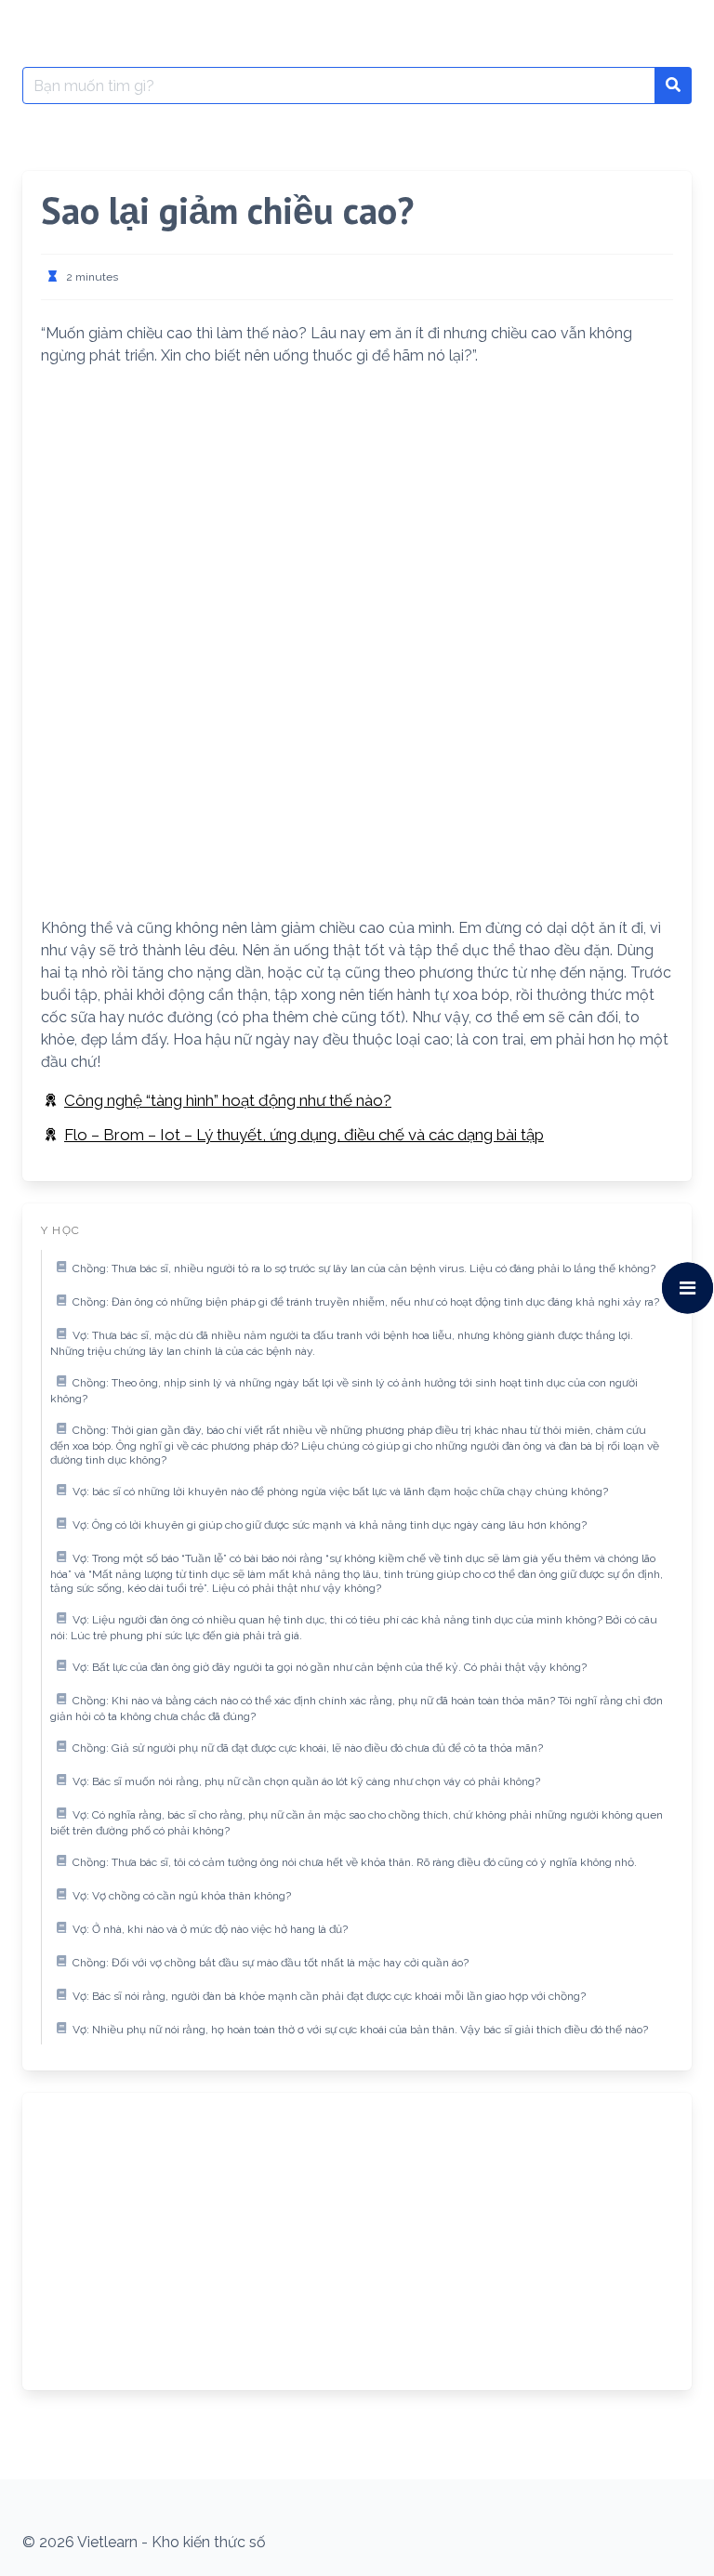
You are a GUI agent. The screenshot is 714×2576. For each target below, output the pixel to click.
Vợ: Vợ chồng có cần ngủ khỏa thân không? (182, 1896)
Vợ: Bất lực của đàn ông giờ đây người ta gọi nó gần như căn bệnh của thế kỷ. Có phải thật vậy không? (330, 1667)
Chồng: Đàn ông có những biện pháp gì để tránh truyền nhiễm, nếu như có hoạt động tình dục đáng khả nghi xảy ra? (366, 1302)
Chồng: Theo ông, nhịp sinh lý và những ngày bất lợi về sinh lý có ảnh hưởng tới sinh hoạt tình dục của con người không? (344, 1391)
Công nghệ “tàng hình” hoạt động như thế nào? (228, 1100)
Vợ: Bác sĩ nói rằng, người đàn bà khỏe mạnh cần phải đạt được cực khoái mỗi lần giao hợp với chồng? (329, 1996)
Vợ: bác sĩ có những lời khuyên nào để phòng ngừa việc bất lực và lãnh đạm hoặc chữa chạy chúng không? (340, 1492)
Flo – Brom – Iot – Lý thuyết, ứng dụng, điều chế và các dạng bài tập (304, 1135)
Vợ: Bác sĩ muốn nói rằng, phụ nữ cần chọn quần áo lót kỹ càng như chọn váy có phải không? (306, 1781)
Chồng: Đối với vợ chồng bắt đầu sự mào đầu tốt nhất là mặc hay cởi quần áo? (271, 1963)
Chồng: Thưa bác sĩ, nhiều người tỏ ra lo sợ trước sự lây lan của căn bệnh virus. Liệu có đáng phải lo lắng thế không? (364, 1268)
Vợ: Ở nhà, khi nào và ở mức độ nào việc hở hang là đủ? (210, 1929)
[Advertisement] (357, 512)
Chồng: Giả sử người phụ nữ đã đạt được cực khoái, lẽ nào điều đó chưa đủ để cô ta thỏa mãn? (308, 1748)
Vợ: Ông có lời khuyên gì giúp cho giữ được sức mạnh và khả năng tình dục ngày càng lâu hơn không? (330, 1525)
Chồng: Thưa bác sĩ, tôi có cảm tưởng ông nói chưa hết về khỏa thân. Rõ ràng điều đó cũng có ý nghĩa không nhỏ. (355, 1862)
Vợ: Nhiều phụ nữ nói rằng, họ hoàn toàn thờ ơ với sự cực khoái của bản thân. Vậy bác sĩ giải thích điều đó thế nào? (360, 2030)
